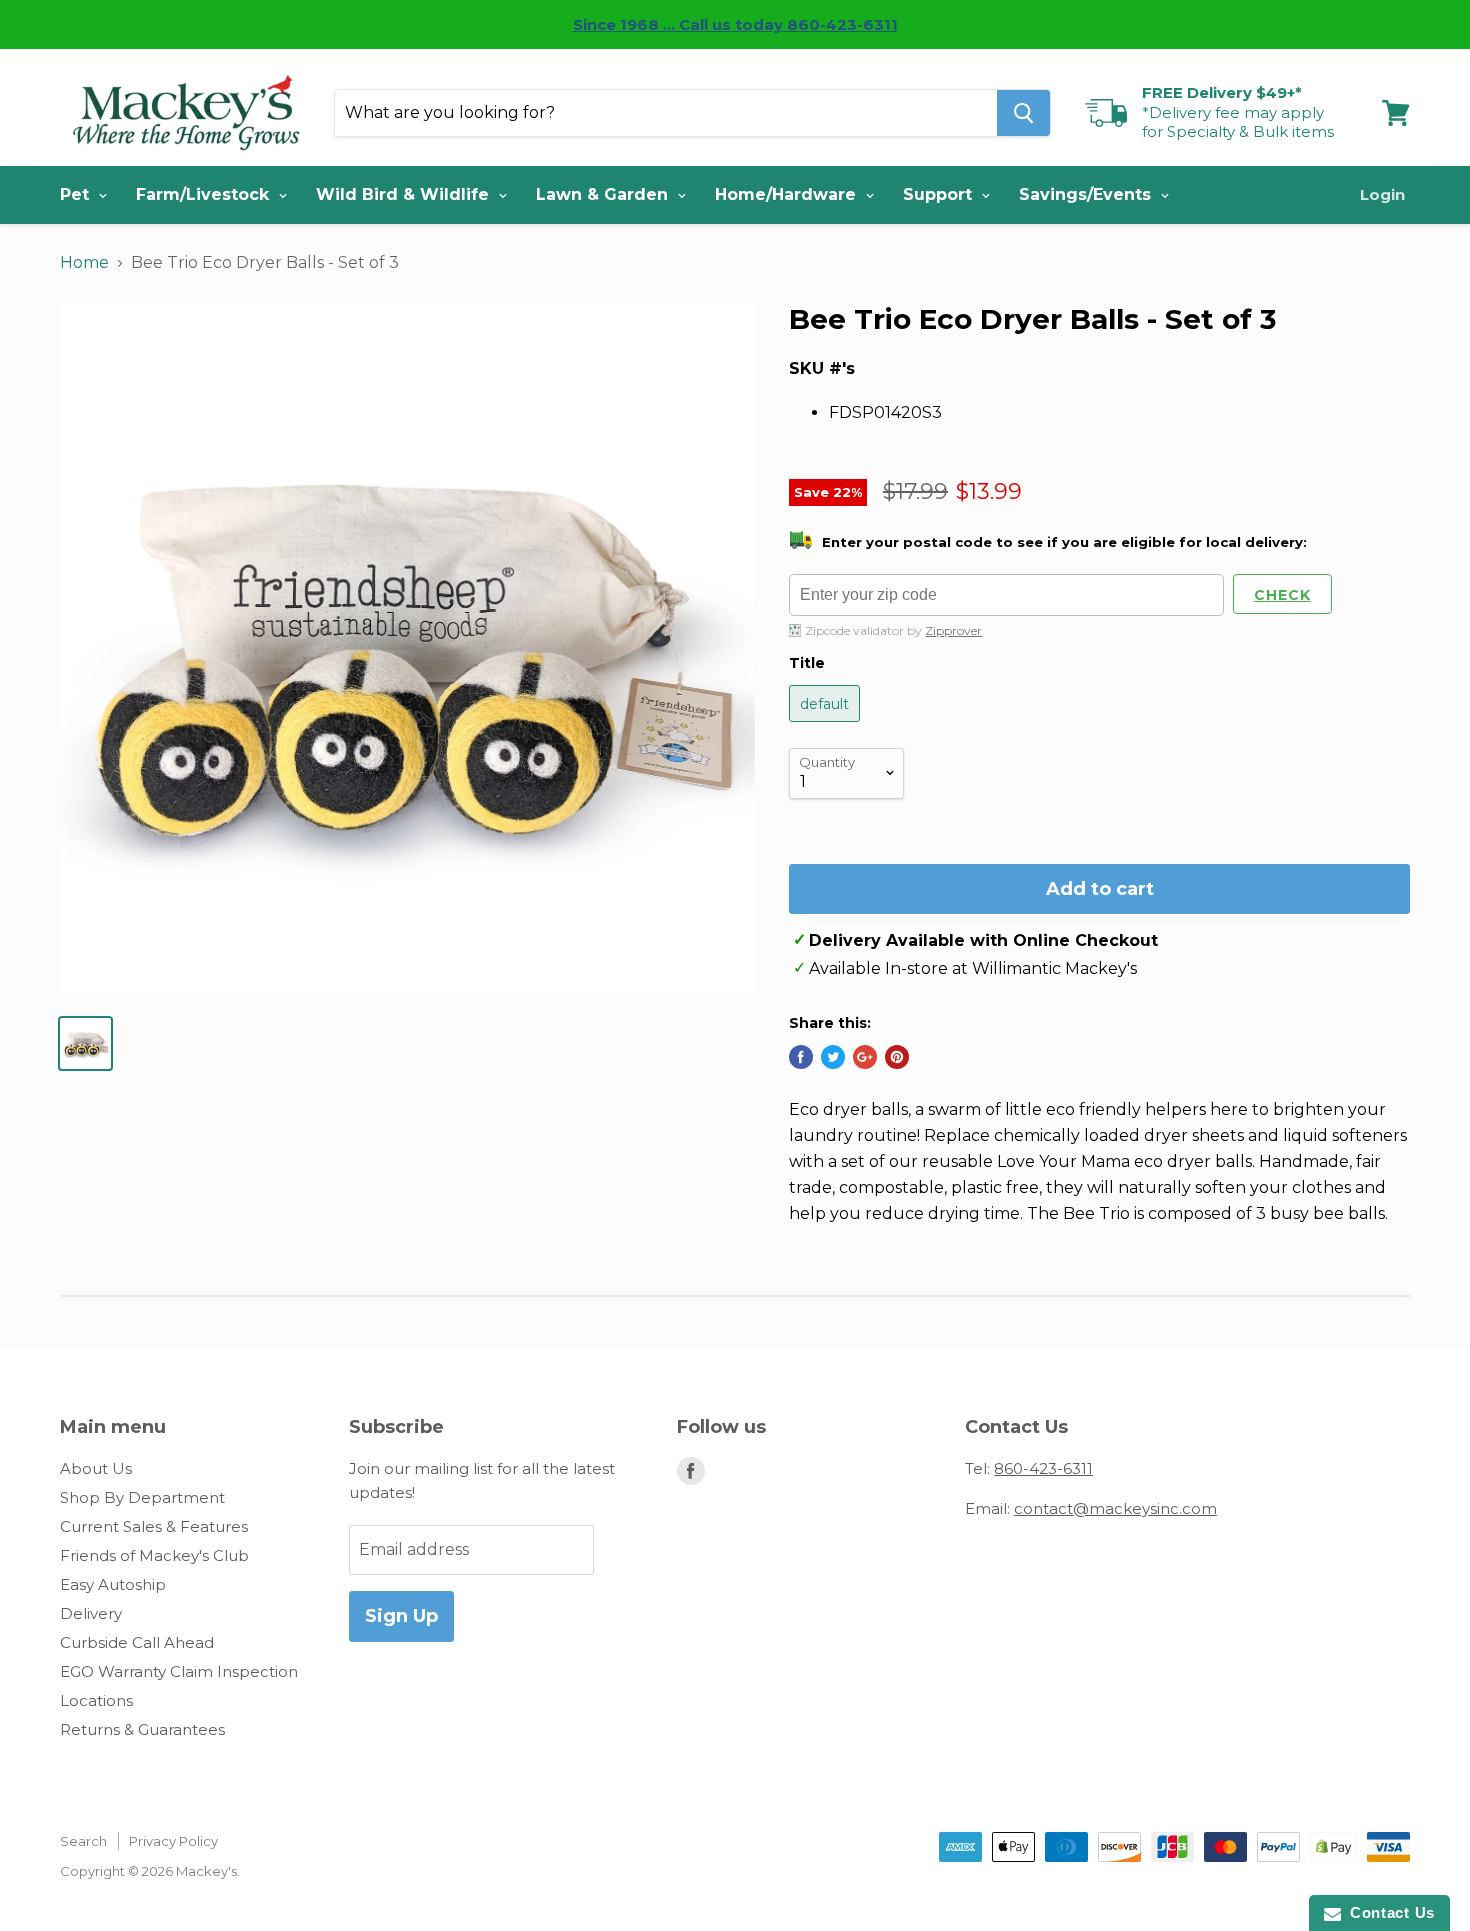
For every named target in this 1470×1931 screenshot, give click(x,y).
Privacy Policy (173, 1841)
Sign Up (401, 1616)
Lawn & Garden (604, 194)
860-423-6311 (1043, 1468)
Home (84, 262)
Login (1382, 194)
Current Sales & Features (154, 1526)
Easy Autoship (113, 1584)
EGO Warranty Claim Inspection (179, 1671)
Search (83, 1841)
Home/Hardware (788, 194)
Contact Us (1388, 1912)
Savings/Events (1087, 194)
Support (940, 194)
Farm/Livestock (205, 194)
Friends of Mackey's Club (154, 1555)
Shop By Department (142, 1497)
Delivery (91, 1613)
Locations (96, 1700)
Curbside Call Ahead (137, 1642)
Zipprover (953, 630)
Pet (77, 194)
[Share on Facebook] (801, 1057)
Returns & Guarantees (142, 1729)
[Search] (1023, 113)
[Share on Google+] (865, 1057)
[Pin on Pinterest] (897, 1057)
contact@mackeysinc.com (1115, 1508)
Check (1282, 595)
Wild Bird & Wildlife (405, 194)
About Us (96, 1468)
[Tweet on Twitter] (833, 1057)
